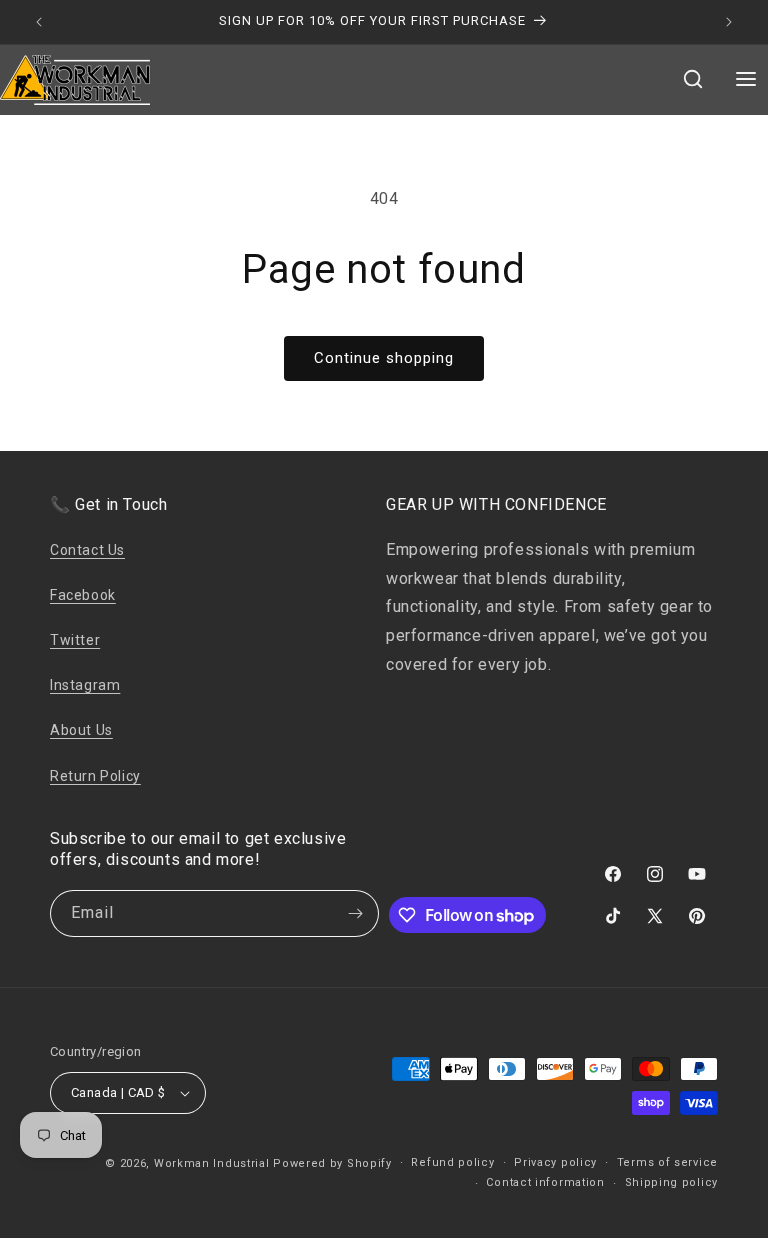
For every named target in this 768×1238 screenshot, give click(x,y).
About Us (81, 730)
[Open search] (693, 80)
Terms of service (667, 1162)
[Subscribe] (356, 913)
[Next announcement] (729, 22)
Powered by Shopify (332, 1163)
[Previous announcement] (39, 22)
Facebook (83, 595)
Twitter (75, 640)
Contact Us (87, 550)
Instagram (85, 685)
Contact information (545, 1182)
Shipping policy (672, 1182)
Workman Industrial (212, 1163)
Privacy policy (555, 1162)
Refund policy (452, 1162)
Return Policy (95, 776)
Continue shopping (384, 358)
